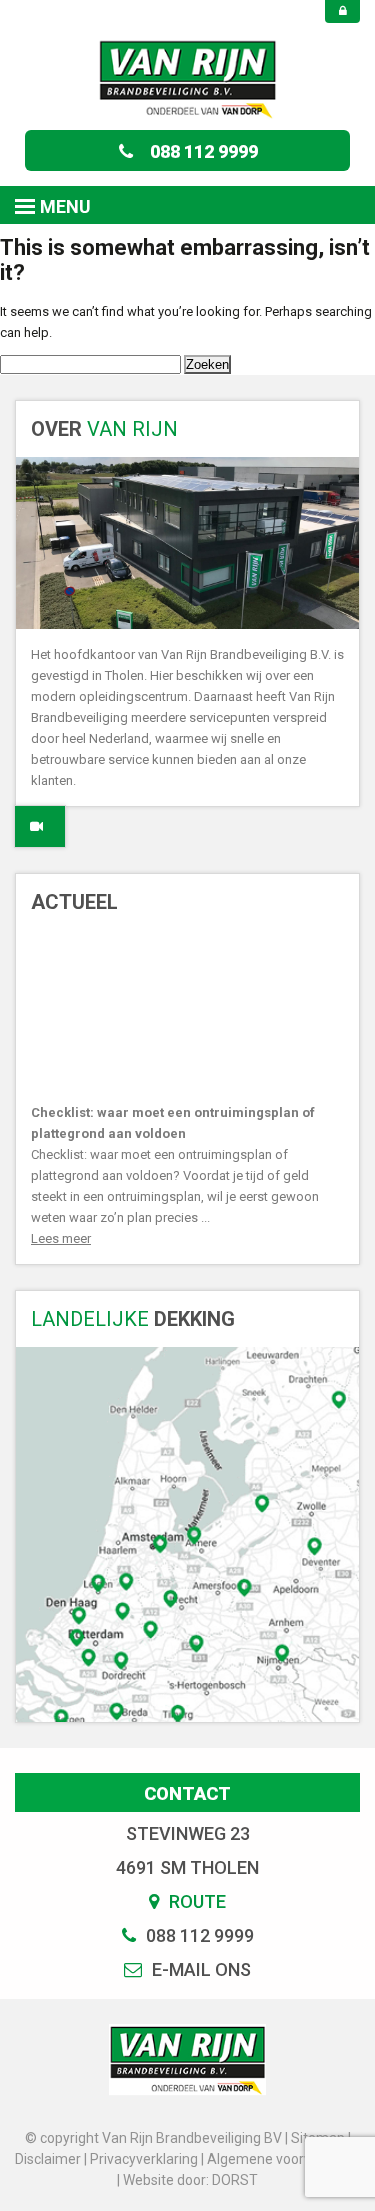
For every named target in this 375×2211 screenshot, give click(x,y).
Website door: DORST (190, 2180)
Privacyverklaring (144, 2159)
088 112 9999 (204, 151)
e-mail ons (199, 1969)
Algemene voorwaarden (283, 2159)
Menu (65, 206)
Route (195, 1901)
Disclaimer (48, 2159)
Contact (187, 1793)
